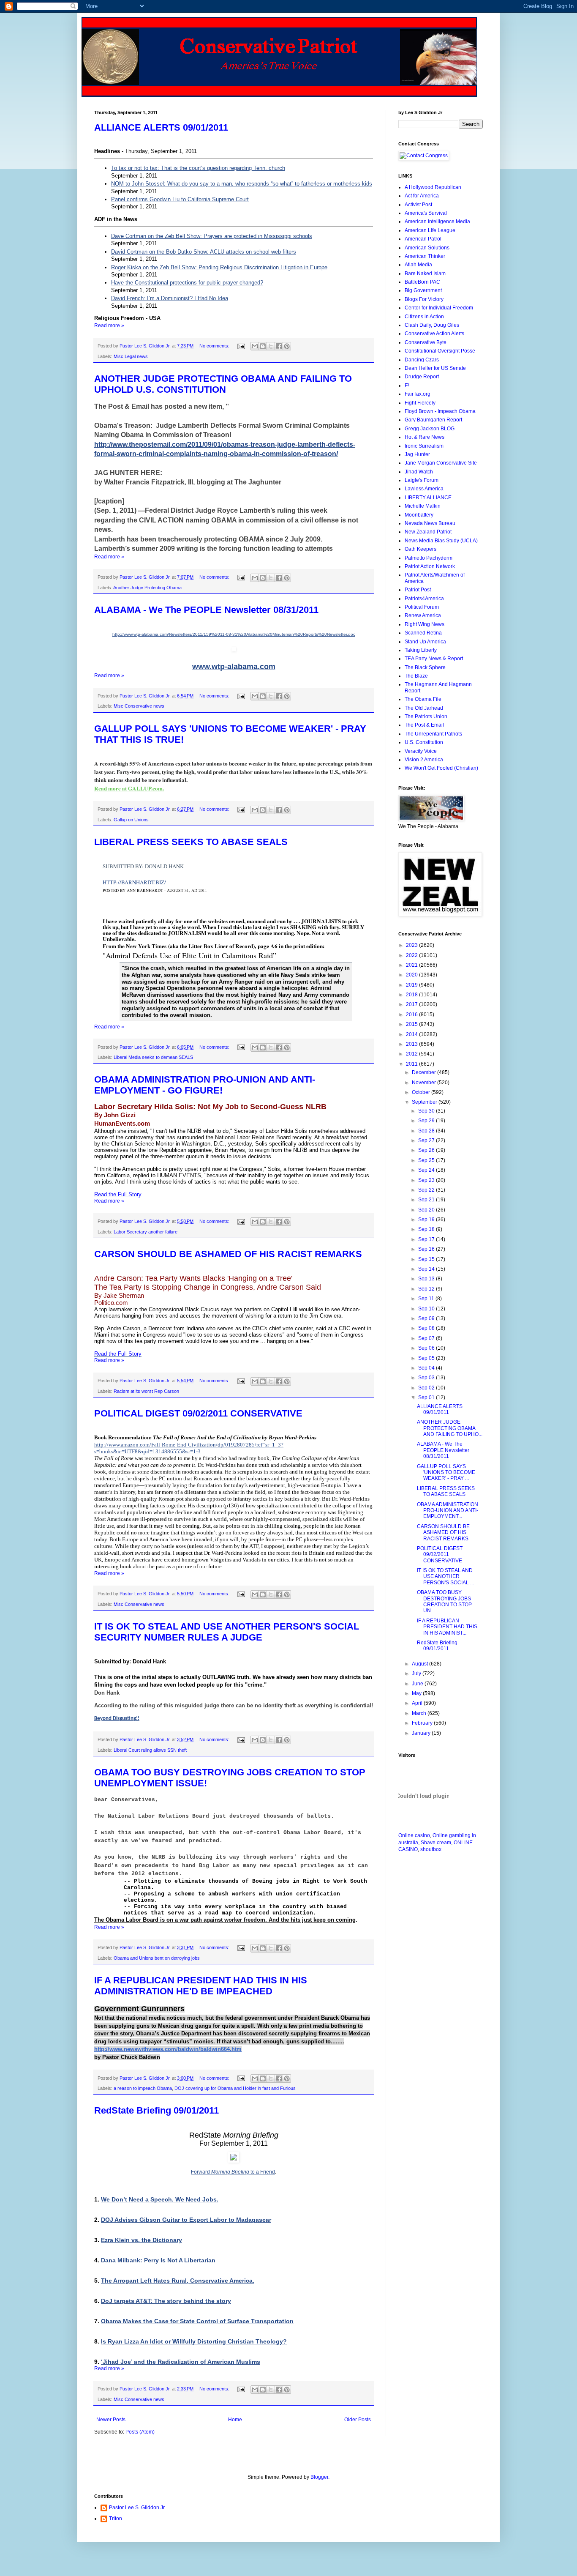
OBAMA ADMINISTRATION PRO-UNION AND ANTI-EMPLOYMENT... (448, 1511)
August (421, 1664)
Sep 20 (427, 1210)
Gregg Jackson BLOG (430, 429)
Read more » (109, 325)
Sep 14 (427, 1269)
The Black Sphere (425, 667)
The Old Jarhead (424, 708)
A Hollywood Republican (433, 187)
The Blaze (416, 676)
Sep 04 (427, 1368)
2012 (412, 1054)
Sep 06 (427, 1348)
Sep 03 (427, 1378)
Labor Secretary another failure (146, 1232)
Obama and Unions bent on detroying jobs (157, 1958)
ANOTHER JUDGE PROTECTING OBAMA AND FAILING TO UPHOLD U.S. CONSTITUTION (223, 384)
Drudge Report (422, 377)
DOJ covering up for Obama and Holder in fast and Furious (235, 2088)
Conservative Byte (426, 342)
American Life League (430, 230)
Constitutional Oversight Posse (440, 351)
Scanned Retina (423, 633)
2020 (412, 975)
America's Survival (426, 213)
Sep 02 (427, 1388)
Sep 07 (427, 1338)
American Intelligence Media (437, 222)
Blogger (319, 2477)
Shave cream (436, 1843)
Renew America (423, 615)
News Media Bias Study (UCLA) (441, 541)
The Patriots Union (426, 716)
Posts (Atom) (140, 2432)
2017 (412, 1004)
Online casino (414, 1835)
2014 (412, 1034)
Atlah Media (418, 265)
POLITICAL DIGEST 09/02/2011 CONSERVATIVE (198, 1413)
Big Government (423, 290)
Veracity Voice (421, 751)
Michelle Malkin (423, 506)
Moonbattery (419, 515)
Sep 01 (427, 1397)
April (418, 1703)
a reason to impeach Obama (143, 2088)
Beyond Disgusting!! (117, 1719)
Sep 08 (427, 1328)
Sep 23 (427, 1180)
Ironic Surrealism (424, 446)
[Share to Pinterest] (287, 346)
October (422, 1092)
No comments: (215, 346)
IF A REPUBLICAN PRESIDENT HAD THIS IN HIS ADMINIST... (447, 1627)
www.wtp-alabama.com (234, 667)
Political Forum (422, 607)
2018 (412, 995)
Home (235, 2420)
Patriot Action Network (430, 566)
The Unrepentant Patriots (433, 734)
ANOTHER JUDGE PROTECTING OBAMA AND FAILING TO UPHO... (450, 1428)
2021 (412, 965)
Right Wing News (425, 624)
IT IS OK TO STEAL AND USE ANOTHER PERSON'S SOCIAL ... (445, 1577)
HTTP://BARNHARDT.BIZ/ (134, 882)
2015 (412, 1024)
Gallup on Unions (131, 820)
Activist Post (418, 205)
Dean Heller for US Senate (435, 368)
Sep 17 (427, 1239)
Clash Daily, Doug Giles (432, 325)
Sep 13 (427, 1279)
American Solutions (427, 248)
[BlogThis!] (263, 346)
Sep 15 (427, 1259)
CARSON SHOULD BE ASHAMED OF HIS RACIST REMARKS (228, 1254)
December (425, 1072)
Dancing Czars (422, 360)
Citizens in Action (424, 317)
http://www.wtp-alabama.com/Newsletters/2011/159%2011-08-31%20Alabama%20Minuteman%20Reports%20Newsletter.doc (234, 634)
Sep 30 (427, 1111)
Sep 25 (427, 1160)
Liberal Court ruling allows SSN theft (150, 1750)
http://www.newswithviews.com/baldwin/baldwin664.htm (168, 2049)
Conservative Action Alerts (434, 334)
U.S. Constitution (424, 742)
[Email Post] (241, 346)
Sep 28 (427, 1131)
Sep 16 (427, 1249)
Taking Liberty (421, 650)
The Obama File (423, 699)
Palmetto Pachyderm (429, 558)
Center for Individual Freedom (439, 308)
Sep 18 (427, 1229)
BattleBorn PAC (422, 282)
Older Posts (358, 2420)
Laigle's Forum (422, 480)
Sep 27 (427, 1140)
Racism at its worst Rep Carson (146, 1391)
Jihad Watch (419, 472)
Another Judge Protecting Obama (147, 588)
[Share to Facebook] (279, 346)
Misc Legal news (131, 356)
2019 (412, 985)
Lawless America (424, 489)
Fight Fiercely (420, 403)
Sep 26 (427, 1150)
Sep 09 (427, 1318)
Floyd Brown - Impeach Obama (440, 411)
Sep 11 (427, 1299)
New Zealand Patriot (428, 532)
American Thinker (425, 256)
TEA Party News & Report (434, 659)
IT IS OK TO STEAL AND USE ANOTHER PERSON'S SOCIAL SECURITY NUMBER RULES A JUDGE (227, 1632)
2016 (412, 1015)
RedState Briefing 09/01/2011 (156, 2110)
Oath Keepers (421, 549)
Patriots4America (424, 599)
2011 (412, 1064)
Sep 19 (427, 1220)
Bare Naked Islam (425, 273)
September (425, 1102)
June (418, 1684)
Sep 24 (427, 1170)
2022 (412, 955)
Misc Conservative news (139, 706)
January (422, 1733)
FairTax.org (418, 394)
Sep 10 (427, 1309)
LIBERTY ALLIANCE (428, 498)
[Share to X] (271, 346)
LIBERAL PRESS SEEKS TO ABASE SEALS (191, 842)
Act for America (422, 196)
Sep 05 (427, 1358)
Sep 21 (427, 1200)
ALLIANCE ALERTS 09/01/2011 (161, 127)
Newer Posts (111, 2420)
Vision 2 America (424, 760)
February (423, 1723)
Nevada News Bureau (430, 523)
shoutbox (431, 1849)
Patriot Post (418, 590)
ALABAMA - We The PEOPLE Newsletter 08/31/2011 (206, 610)
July (417, 1674)
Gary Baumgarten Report (433, 420)
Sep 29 (427, 1121)
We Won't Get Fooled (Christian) (441, 768)
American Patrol (423, 239)
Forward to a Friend (233, 2172)
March (420, 1713)
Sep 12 (427, 1289)
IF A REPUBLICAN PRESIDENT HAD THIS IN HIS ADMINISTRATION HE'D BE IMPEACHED (201, 1986)
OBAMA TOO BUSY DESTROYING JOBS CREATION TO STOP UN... (444, 1601)
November (425, 1083)
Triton (116, 2519)
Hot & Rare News (425, 437)
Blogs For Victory (424, 299)
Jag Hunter (417, 454)
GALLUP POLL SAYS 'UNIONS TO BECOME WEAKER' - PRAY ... (446, 1473)
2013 (412, 1044)
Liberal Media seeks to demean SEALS (153, 1057)
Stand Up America (425, 642)
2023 (412, 945)
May (417, 1693)
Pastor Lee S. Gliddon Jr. (137, 2508)
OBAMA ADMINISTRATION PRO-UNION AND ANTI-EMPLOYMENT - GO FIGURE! (205, 1085)
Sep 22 (427, 1190)
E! (407, 386)
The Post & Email (424, 725)
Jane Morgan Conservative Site (441, 463)
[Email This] (255, 346)
